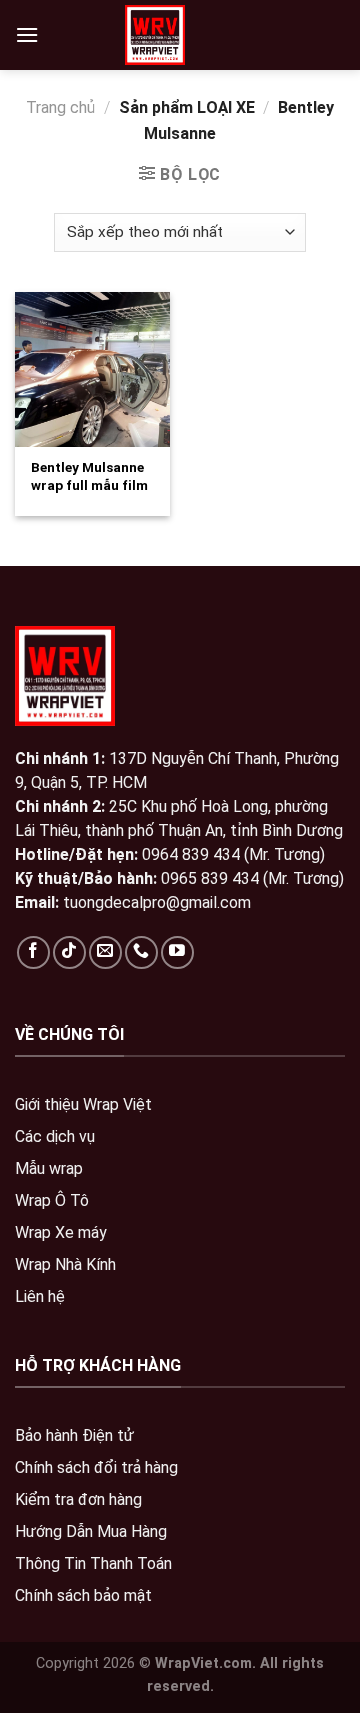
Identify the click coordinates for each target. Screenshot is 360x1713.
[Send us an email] (105, 952)
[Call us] (141, 952)
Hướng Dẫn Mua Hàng (91, 1531)
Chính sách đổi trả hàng (96, 1467)
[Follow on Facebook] (33, 952)
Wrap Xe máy (61, 1232)
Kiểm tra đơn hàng (78, 1499)
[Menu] (27, 34)
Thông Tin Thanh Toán (93, 1563)
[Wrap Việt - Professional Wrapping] (155, 35)
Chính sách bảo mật (83, 1595)
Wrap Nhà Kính (65, 1264)
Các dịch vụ (55, 1136)
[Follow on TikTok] (69, 952)
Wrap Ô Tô (52, 1200)
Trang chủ (60, 107)
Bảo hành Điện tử (74, 1435)
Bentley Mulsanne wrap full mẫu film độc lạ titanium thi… (89, 493)
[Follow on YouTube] (177, 952)
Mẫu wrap (49, 1168)
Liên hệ (40, 1296)
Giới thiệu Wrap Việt (83, 1104)
